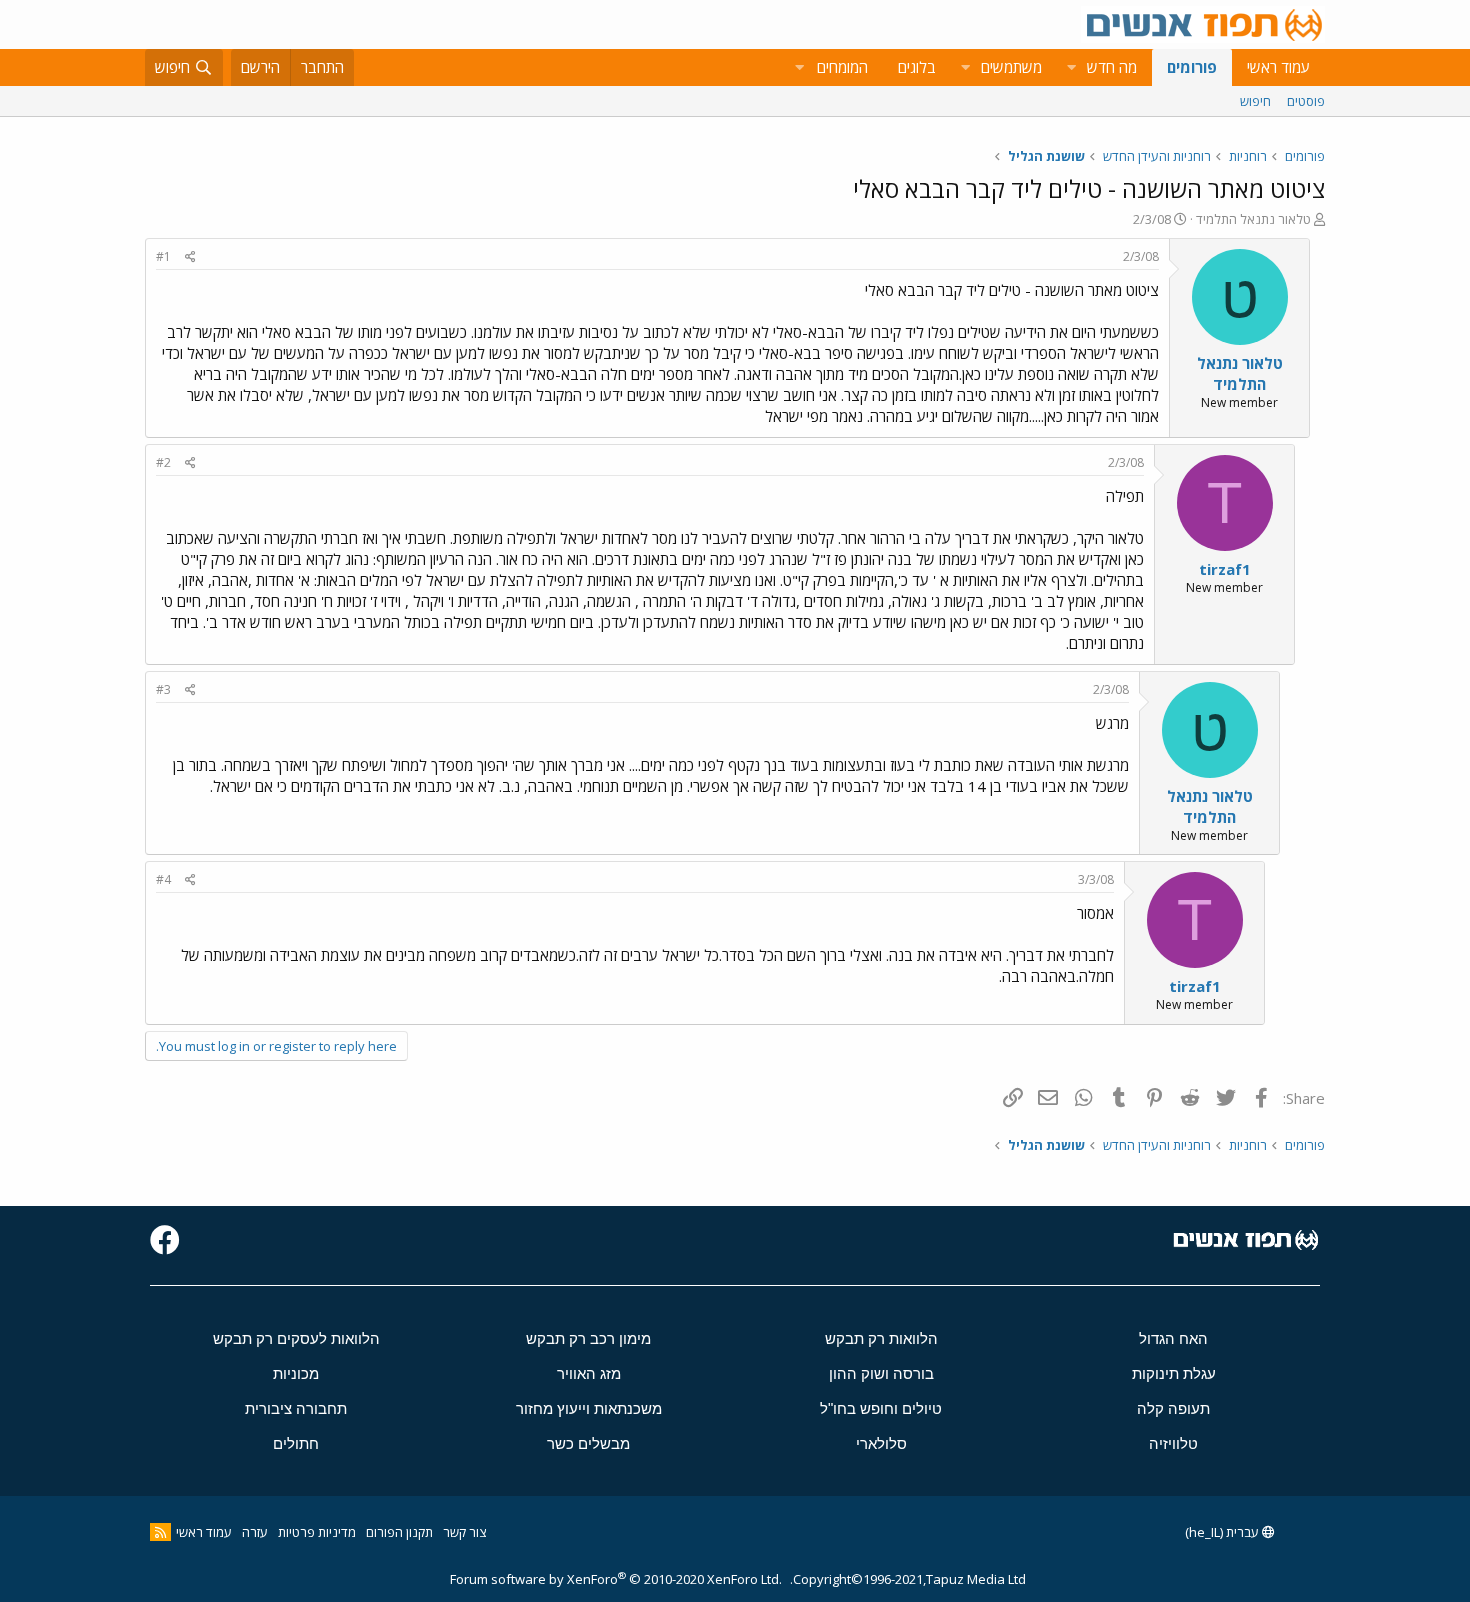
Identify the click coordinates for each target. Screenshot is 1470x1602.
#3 (163, 689)
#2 (163, 462)
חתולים (296, 1443)
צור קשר (464, 1532)
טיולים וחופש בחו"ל (881, 1408)
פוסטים (1306, 101)
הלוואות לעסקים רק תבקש (296, 1338)
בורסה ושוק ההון (881, 1373)
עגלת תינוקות (1174, 1373)
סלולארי (881, 1443)
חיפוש (1255, 101)
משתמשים (1011, 67)
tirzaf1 (1225, 569)
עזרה (255, 1532)
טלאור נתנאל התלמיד (1253, 219)
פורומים (1192, 67)
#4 (163, 879)
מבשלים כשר (588, 1443)
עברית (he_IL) (1223, 1532)
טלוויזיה (1173, 1443)
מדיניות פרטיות (317, 1532)
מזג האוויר (589, 1373)
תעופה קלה (1173, 1408)
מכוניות (296, 1373)
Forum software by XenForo (616, 1579)
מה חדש (1112, 67)
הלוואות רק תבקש (881, 1338)
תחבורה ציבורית (296, 1408)
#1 (163, 256)
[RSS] (160, 1532)
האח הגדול (1173, 1338)
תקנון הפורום (399, 1532)
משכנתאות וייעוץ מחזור (589, 1408)
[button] (1071, 67)
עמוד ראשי (1278, 67)
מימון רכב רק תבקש (588, 1338)
